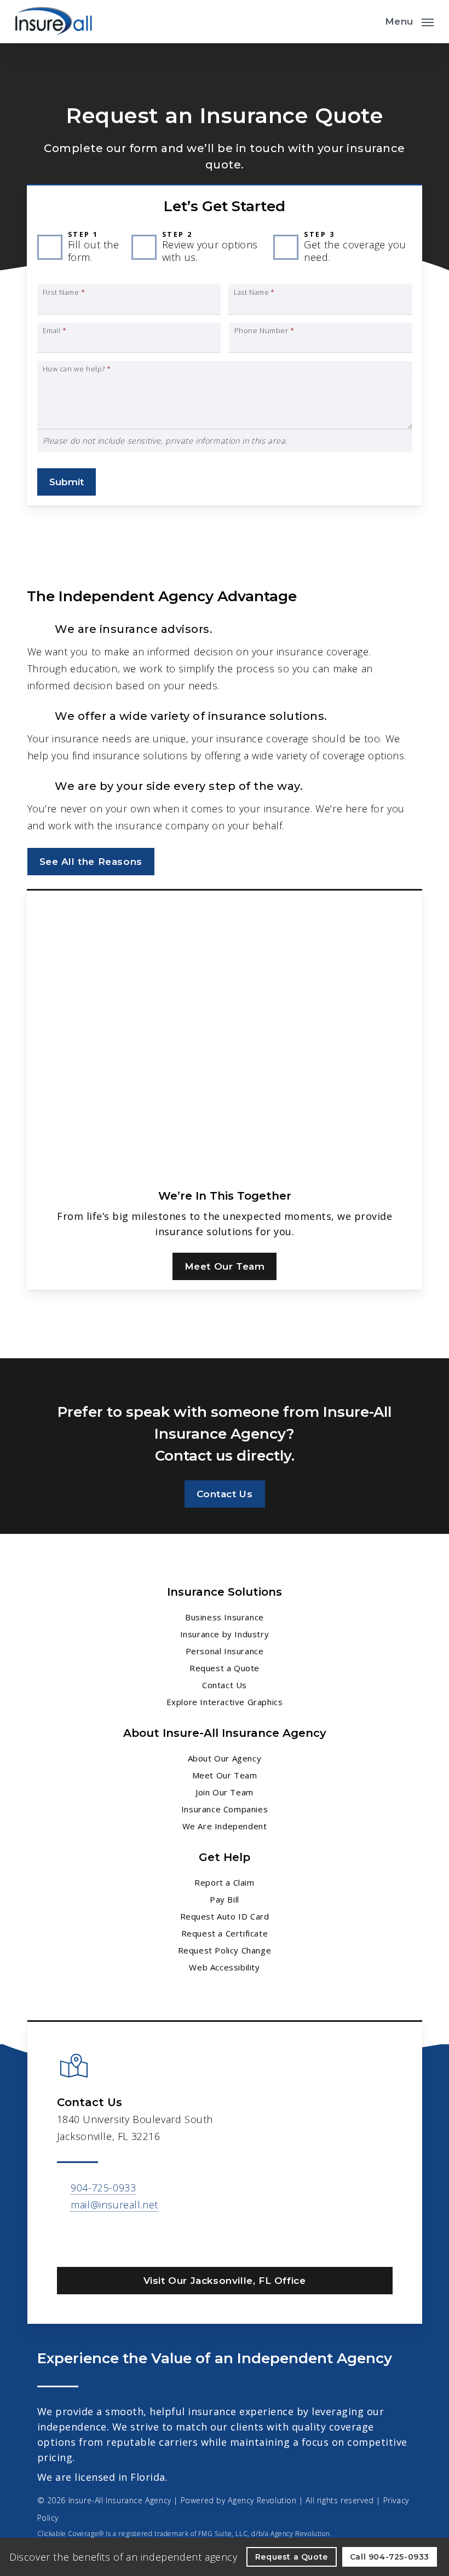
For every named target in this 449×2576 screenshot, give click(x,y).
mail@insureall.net (114, 2205)
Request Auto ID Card (225, 1916)
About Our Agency (225, 1758)
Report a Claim (224, 1882)
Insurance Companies (225, 1809)
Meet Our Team (225, 1775)
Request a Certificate (225, 1933)
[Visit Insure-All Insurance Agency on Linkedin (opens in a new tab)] (67, 2236)
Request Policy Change (225, 1950)
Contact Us (225, 1685)
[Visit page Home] (54, 22)
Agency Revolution (262, 2500)
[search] (369, 22)
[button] (409, 20)
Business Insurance (225, 1617)
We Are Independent (225, 1826)
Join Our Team (225, 1792)
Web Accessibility (224, 1967)
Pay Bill (225, 1899)
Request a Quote (225, 1668)
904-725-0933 (103, 2188)
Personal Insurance (225, 1651)
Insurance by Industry (225, 1634)
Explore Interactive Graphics (225, 1702)
